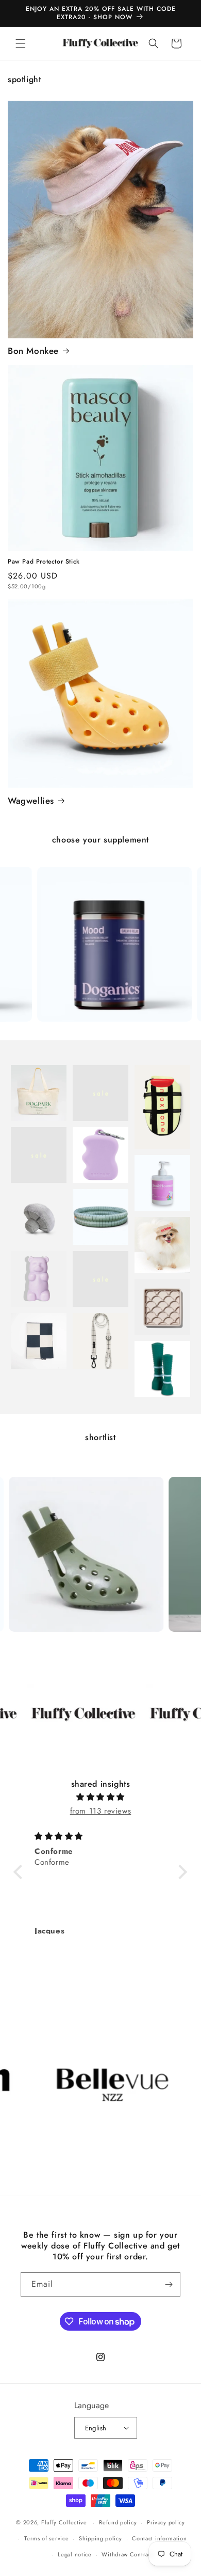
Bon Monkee (33, 351)
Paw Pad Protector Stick (44, 562)
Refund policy (118, 2522)
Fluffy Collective (64, 2522)
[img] (100, 1797)
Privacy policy (166, 2522)
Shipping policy (100, 2538)
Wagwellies (31, 801)
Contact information (159, 2538)
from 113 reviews (101, 1811)
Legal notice (74, 2554)
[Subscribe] (169, 2284)
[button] (21, 43)
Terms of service (46, 2538)
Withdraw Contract (127, 2554)
